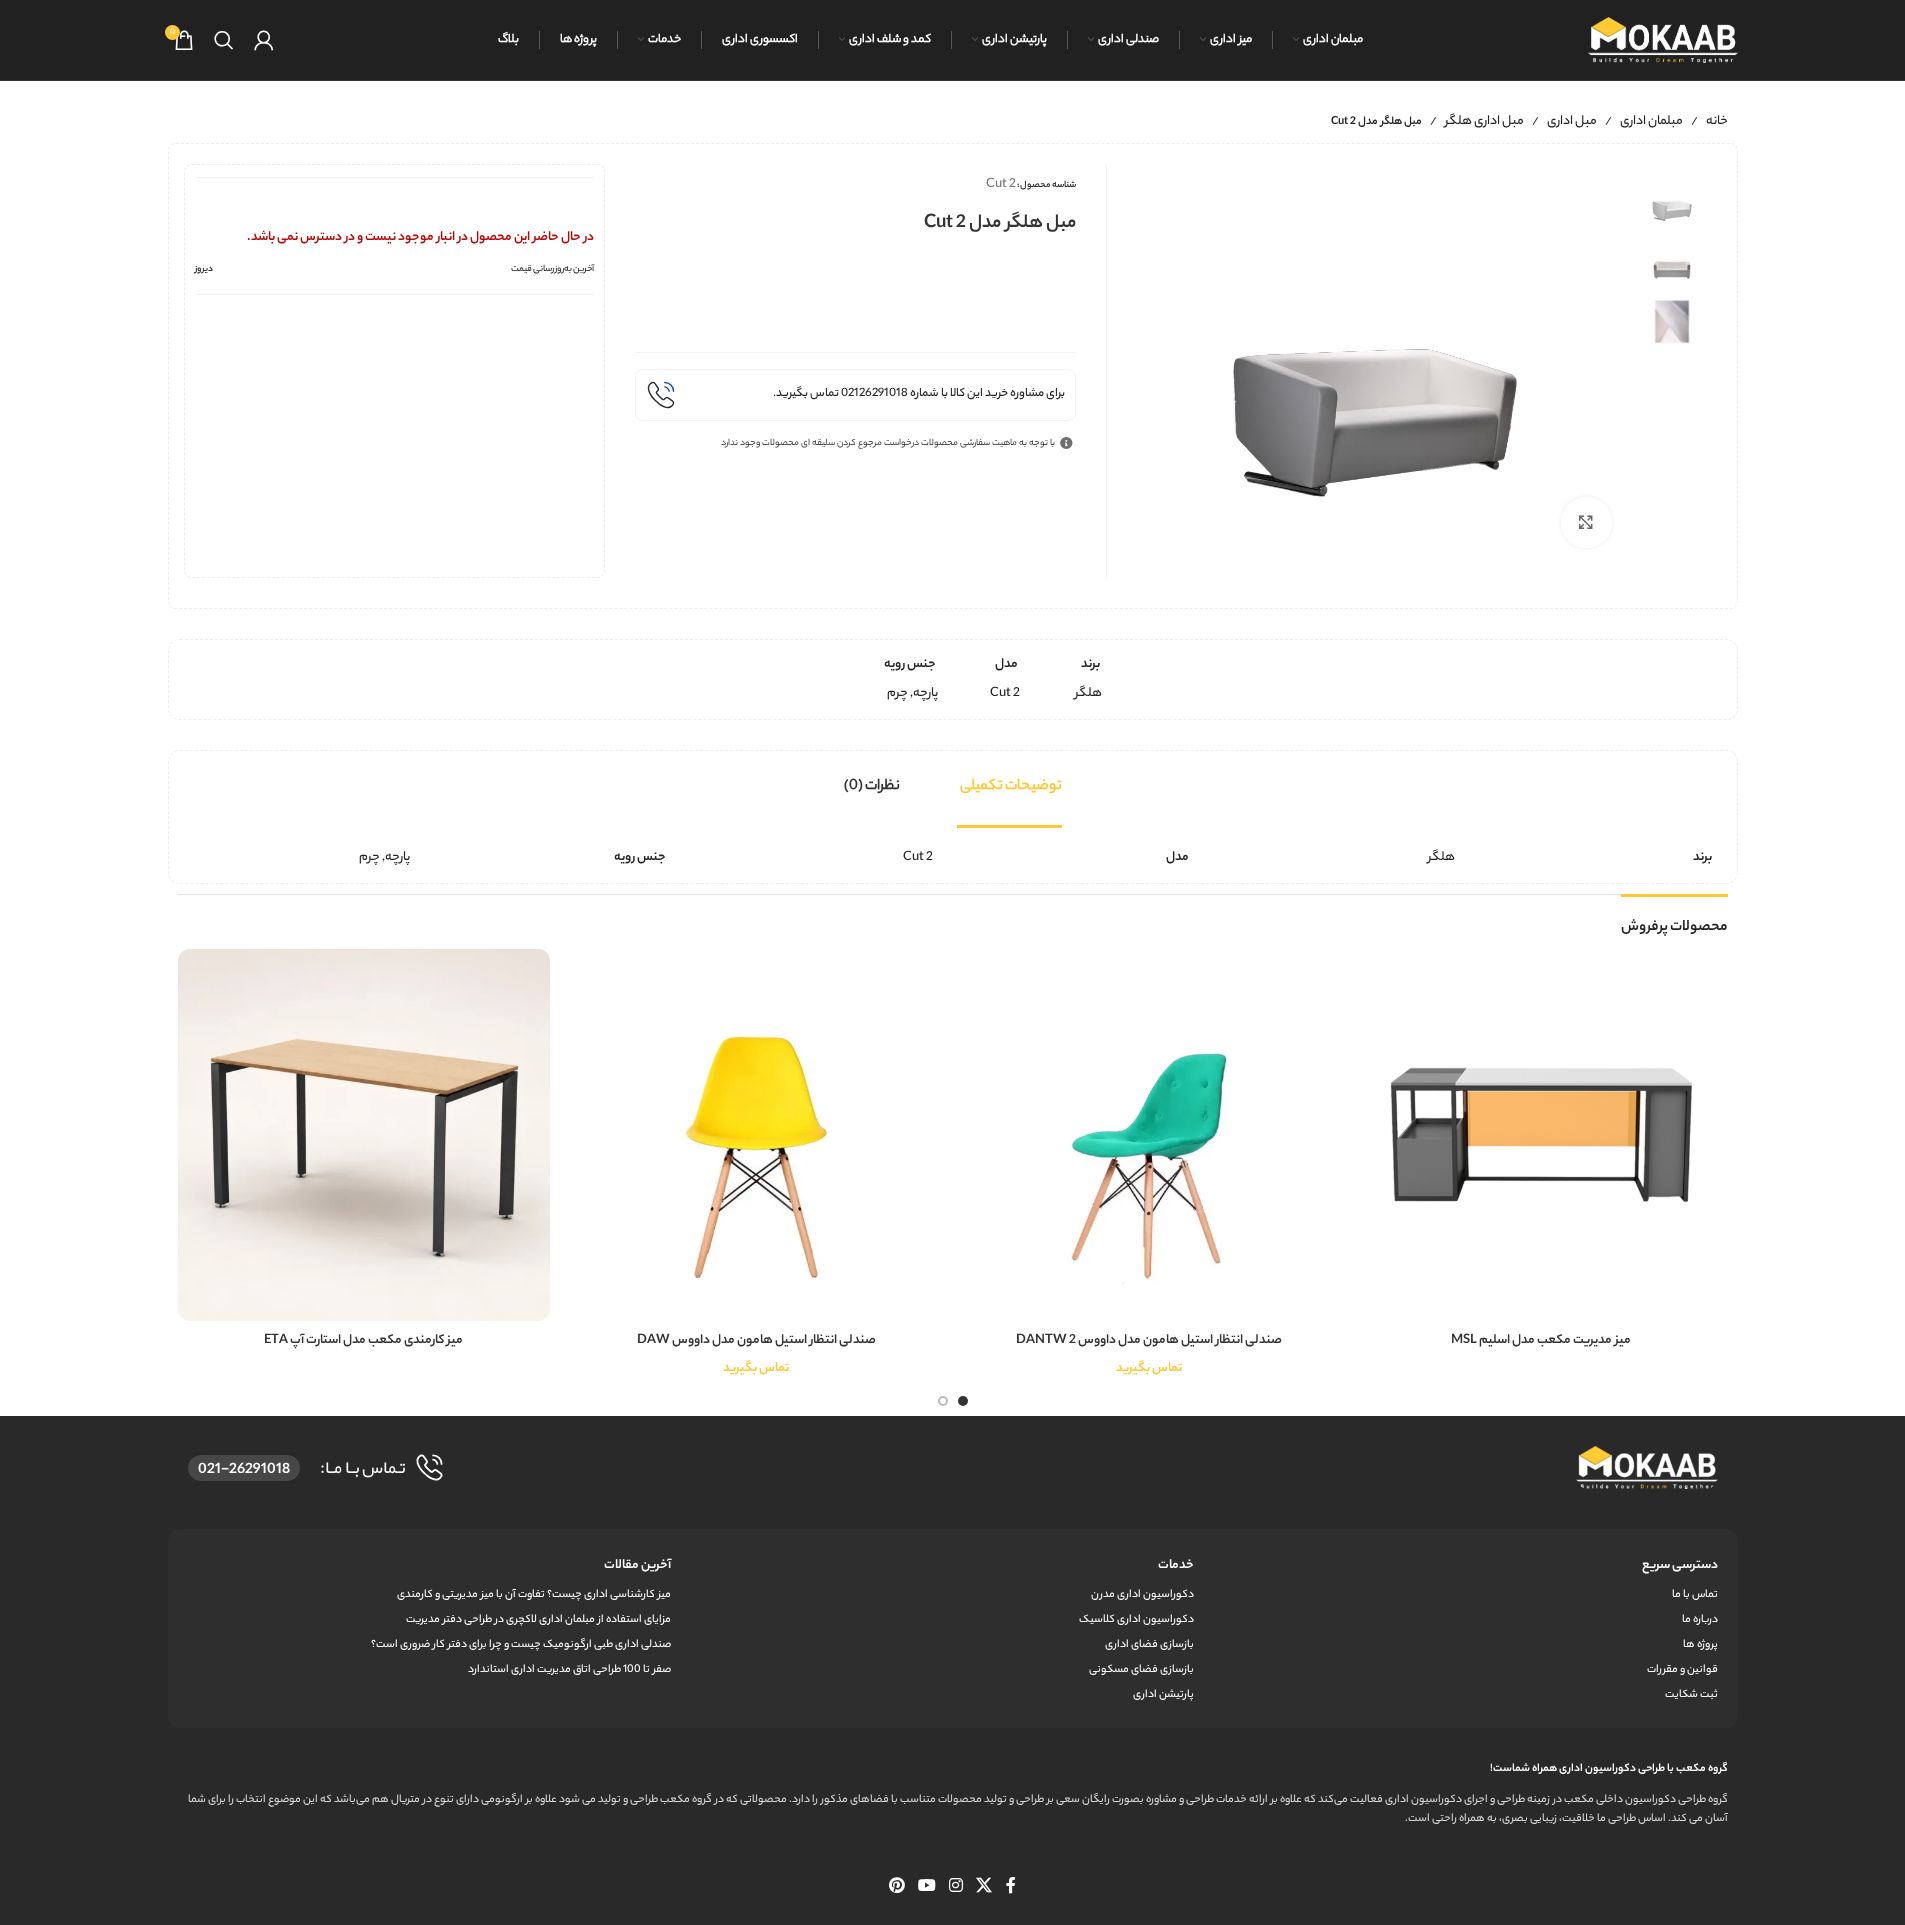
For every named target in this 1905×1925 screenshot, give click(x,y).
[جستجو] (224, 40)
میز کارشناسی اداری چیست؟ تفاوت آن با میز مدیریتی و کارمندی (534, 1595)
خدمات (1176, 1565)
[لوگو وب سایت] (1663, 39)
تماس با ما (1694, 1595)
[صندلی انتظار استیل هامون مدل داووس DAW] (756, 1135)
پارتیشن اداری (1163, 1695)
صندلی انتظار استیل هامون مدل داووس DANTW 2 (1149, 1340)
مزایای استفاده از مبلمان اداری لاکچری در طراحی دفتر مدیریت (538, 1620)
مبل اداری (1572, 121)
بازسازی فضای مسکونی (1141, 1670)
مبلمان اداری (1651, 121)
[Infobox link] (855, 395)
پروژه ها (1700, 1645)
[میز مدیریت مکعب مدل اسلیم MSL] (1541, 1135)
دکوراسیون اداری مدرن (1142, 1595)
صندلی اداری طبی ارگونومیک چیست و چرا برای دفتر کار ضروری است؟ (521, 1645)
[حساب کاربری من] (264, 40)
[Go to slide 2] (943, 1401)
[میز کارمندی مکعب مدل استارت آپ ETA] (364, 1135)
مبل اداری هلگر (1484, 121)
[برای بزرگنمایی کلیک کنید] (1586, 522)
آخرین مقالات (637, 1565)
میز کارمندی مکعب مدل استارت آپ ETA (363, 1340)
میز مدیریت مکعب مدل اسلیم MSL (1541, 1340)
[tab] (1011, 787)
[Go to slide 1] (963, 1401)
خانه (1717, 121)
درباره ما (1699, 1620)
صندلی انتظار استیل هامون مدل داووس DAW (756, 1340)
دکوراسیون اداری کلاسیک (1136, 1620)
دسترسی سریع (1679, 1565)
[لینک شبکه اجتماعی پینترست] (896, 1887)
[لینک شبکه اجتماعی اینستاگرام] (956, 1887)
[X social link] (984, 1887)
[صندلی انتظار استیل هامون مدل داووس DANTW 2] (1149, 1135)
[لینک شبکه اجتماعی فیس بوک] (1011, 1887)
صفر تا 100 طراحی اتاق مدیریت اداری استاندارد (569, 1670)
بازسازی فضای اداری (1149, 1645)
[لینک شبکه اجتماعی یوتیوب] (926, 1887)
